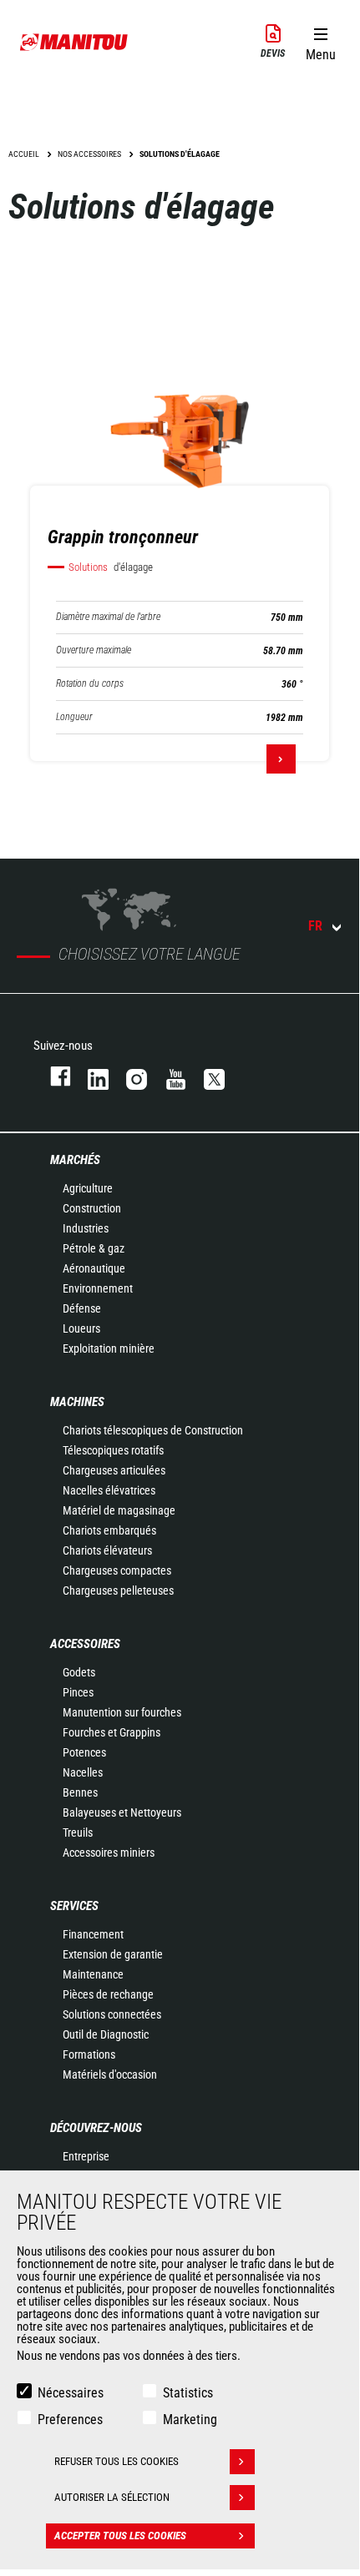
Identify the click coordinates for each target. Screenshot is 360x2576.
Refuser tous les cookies (117, 2461)
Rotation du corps (90, 684)
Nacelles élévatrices (109, 1490)
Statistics (188, 2393)
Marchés (75, 1160)
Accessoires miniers (109, 1853)
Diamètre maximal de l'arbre (108, 617)
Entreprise (86, 2156)
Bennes (80, 1792)
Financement (93, 1934)
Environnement (98, 1288)
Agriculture (88, 1188)
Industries (86, 1228)
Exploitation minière (109, 1348)
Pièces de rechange (108, 1994)
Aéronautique (94, 1268)
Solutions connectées (112, 2014)
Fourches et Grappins (112, 1732)
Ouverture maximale (94, 650)
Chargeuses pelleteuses (118, 1590)
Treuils (78, 1832)
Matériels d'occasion (110, 2074)
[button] (320, 41)
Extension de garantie (113, 1954)
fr (315, 926)
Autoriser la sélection (112, 2497)
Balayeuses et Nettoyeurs (122, 1812)
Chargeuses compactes (117, 1570)
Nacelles (83, 1772)
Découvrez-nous (96, 2128)
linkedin (90, 1076)
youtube (168, 1076)
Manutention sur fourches (122, 1712)
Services (74, 1906)
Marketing (190, 2420)
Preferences (70, 2420)
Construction (92, 1208)
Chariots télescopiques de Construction (153, 1430)
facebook (52, 1076)
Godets (79, 1672)
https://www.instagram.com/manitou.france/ (129, 1076)
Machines (77, 1402)
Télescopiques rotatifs (113, 1450)
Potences (84, 1752)
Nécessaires (71, 2393)
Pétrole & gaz (94, 1248)
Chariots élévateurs (107, 1550)
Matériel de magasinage (119, 1510)
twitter (206, 1076)
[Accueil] (74, 42)
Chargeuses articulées (114, 1470)
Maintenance (93, 1974)
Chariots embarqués (109, 1530)
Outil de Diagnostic (106, 2034)
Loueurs (81, 1328)
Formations (89, 2054)
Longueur (74, 717)
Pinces (78, 1692)
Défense (82, 1308)
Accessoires (85, 1644)
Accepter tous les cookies (120, 2536)
